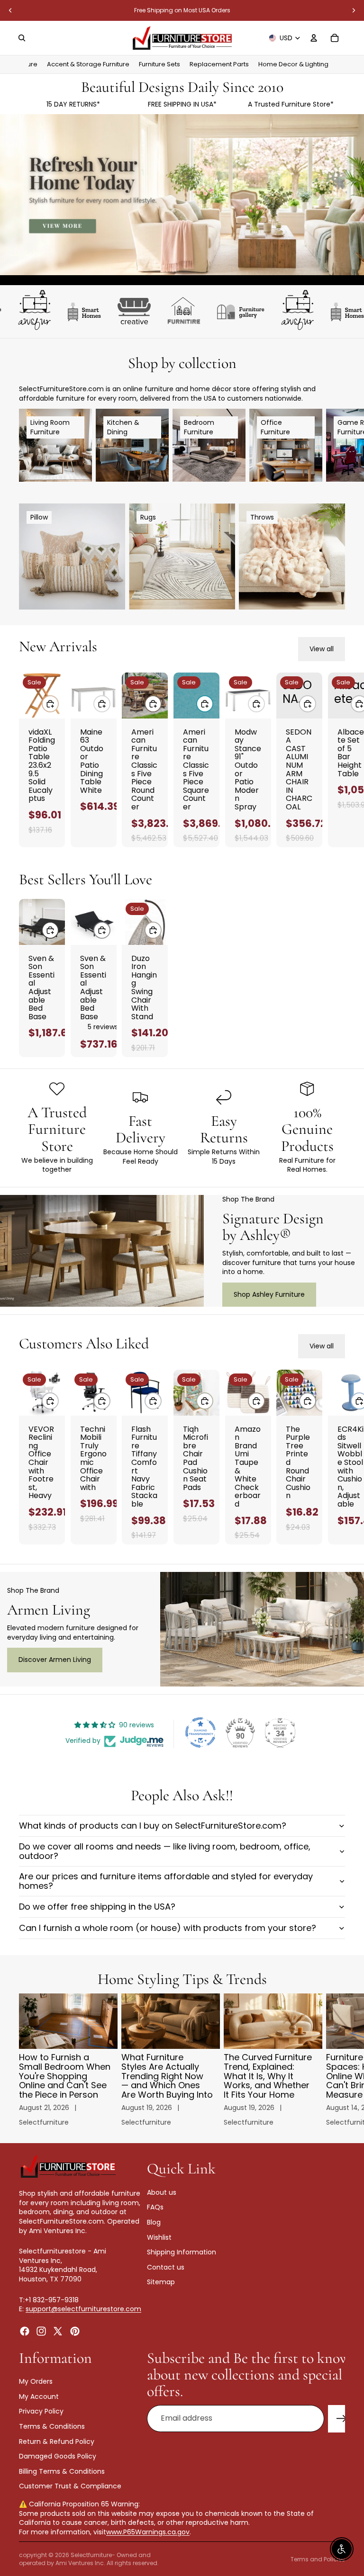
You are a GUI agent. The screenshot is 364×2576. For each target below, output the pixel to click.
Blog (154, 2222)
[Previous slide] (10, 10)
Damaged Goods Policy (58, 2456)
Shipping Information (182, 2252)
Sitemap (161, 2282)
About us (162, 2192)
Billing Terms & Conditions (62, 2471)
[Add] (50, 704)
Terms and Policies (318, 2559)
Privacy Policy (41, 2411)
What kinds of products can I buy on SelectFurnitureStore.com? (153, 1826)
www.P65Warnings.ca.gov (148, 2532)
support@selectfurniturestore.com (83, 2309)
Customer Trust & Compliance (70, 2486)
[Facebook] (25, 2331)
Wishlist (159, 2237)
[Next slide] (354, 10)
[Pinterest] (75, 2331)
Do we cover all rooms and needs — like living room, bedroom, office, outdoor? (165, 1851)
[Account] (314, 38)
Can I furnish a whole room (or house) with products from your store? (168, 1928)
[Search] (22, 38)
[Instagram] (41, 2331)
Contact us (166, 2267)
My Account (39, 2396)
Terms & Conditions (52, 2426)
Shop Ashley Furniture (269, 1294)
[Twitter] (58, 2331)
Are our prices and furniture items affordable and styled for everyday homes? (166, 1881)
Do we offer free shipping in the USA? (97, 1907)
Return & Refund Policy (57, 2441)
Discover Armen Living (55, 1660)
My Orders (36, 2381)
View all (322, 649)
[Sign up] (342, 2419)
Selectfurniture (91, 2555)
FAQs (155, 2207)
